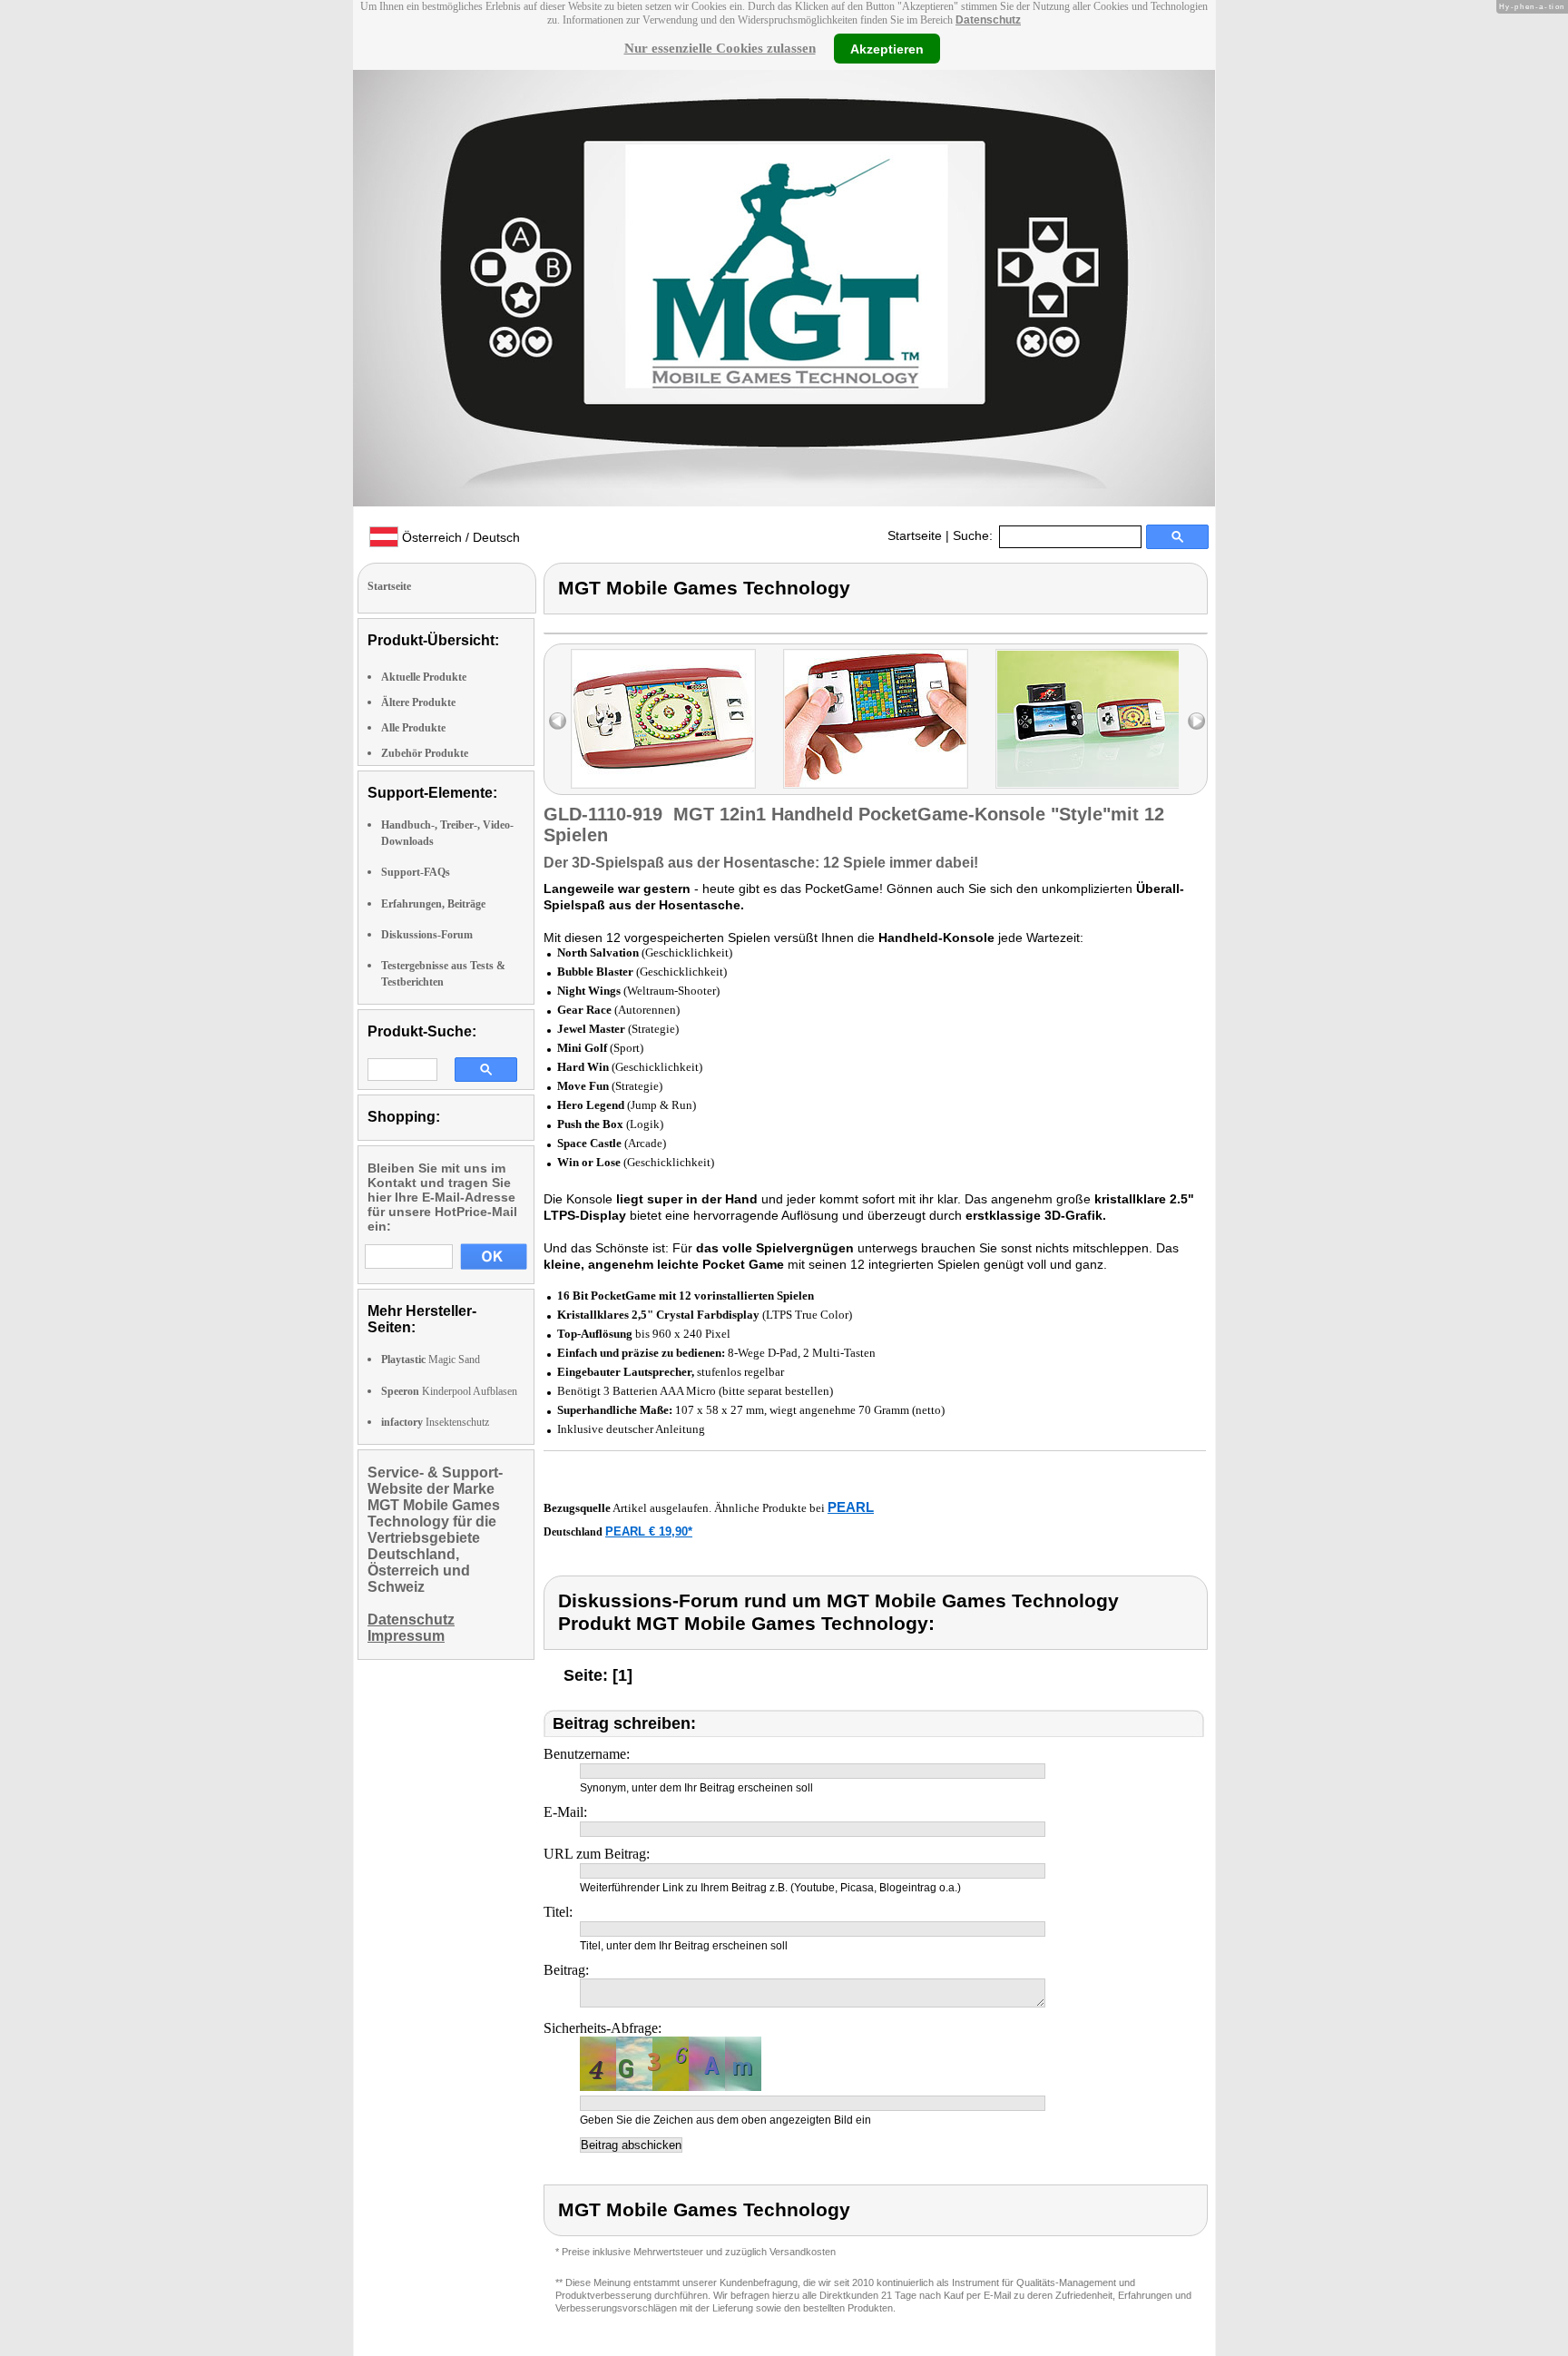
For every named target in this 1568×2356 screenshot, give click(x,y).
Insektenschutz (435, 1422)
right (1196, 721)
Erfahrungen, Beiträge (433, 904)
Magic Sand (431, 1360)
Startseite (915, 535)
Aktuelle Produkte (424, 677)
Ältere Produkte (418, 702)
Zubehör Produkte (425, 753)
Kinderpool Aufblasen (449, 1391)
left (558, 721)
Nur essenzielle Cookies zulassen (720, 48)
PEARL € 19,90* (649, 1531)
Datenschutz (988, 20)
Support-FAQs (416, 872)
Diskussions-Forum (427, 935)
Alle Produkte (413, 728)
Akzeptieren (887, 48)
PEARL (851, 1507)
